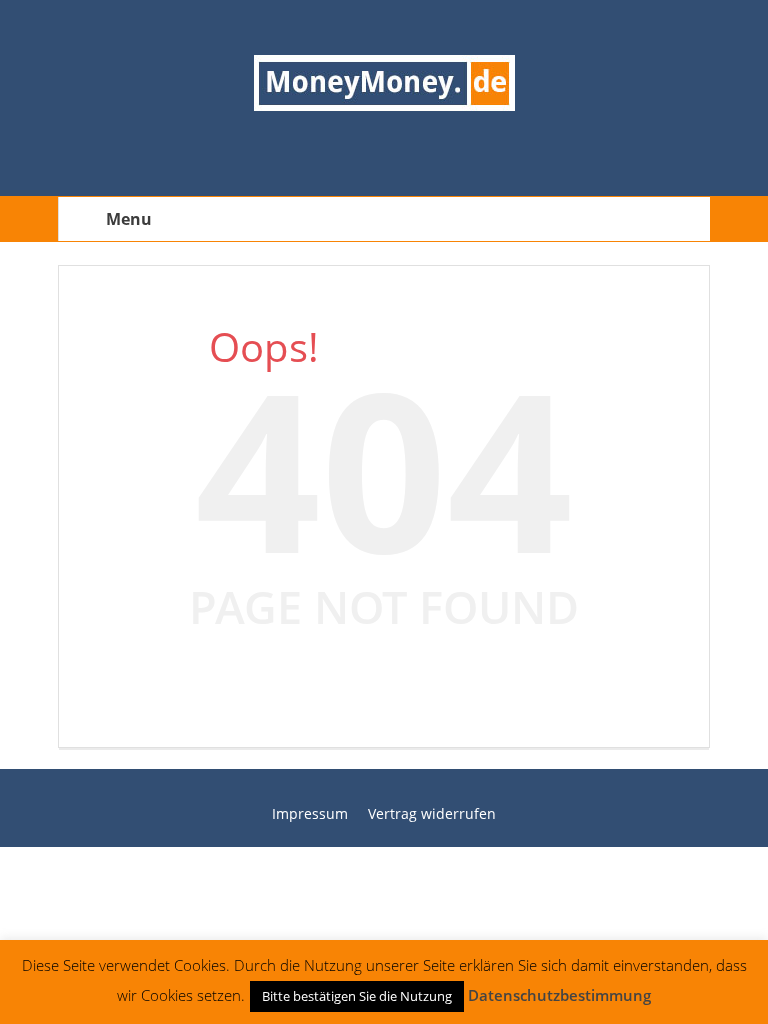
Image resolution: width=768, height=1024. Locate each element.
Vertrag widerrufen (432, 813)
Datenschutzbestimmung (559, 995)
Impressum (310, 813)
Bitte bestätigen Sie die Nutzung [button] (357, 996)
